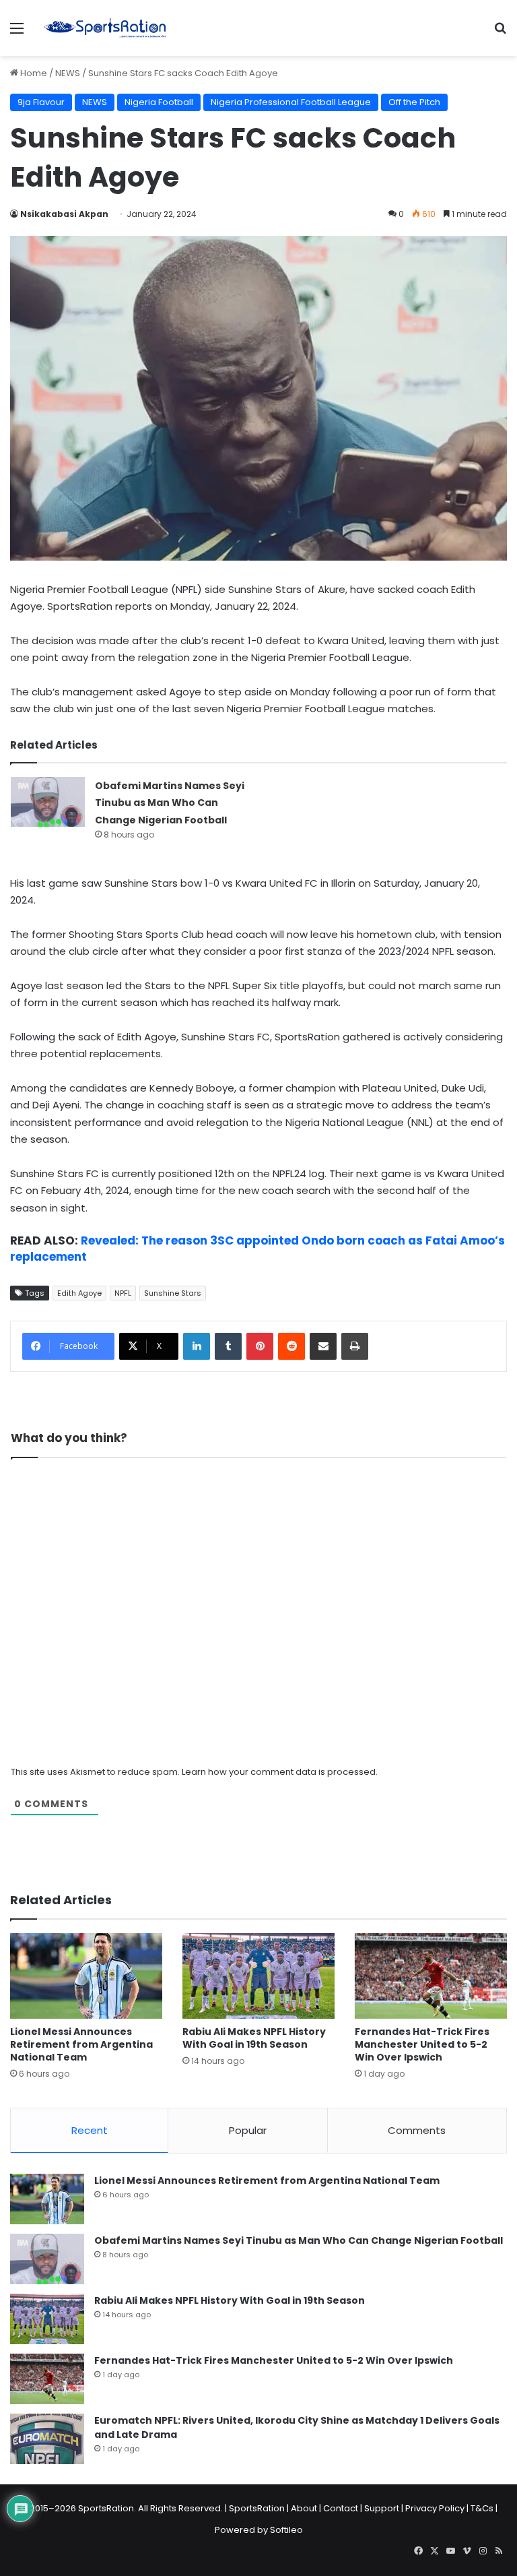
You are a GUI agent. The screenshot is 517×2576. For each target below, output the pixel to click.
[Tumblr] (228, 1346)
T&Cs (482, 2508)
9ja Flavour (41, 102)
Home (33, 73)
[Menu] (17, 33)
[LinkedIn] (197, 1346)
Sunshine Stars (173, 1293)
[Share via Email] (323, 1346)
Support (382, 2508)
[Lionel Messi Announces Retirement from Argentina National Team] (86, 1976)
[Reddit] (291, 1346)
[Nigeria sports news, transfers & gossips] (105, 28)
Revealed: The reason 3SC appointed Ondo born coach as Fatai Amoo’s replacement (257, 1249)
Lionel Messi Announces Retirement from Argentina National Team (81, 2044)
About (304, 2508)
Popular (248, 2130)
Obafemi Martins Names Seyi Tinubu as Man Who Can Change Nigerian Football (170, 803)
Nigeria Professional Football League (291, 102)
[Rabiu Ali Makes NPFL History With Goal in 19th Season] (258, 1976)
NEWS (68, 73)
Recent (90, 2130)
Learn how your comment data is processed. (280, 1772)
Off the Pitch (414, 102)
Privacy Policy (435, 2508)
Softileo (286, 2530)
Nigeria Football (159, 102)
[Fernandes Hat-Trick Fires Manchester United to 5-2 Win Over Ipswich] (431, 1976)
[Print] (355, 1346)
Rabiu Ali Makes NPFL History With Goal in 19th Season (254, 2038)
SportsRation (257, 2508)
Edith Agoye (79, 1293)
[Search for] (500, 33)
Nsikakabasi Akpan (64, 214)
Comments (417, 2130)
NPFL (123, 1293)
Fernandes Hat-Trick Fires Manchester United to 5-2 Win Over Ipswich (422, 2044)
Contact (341, 2508)
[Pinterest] (260, 1346)
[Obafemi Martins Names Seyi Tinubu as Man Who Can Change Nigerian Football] (48, 802)
